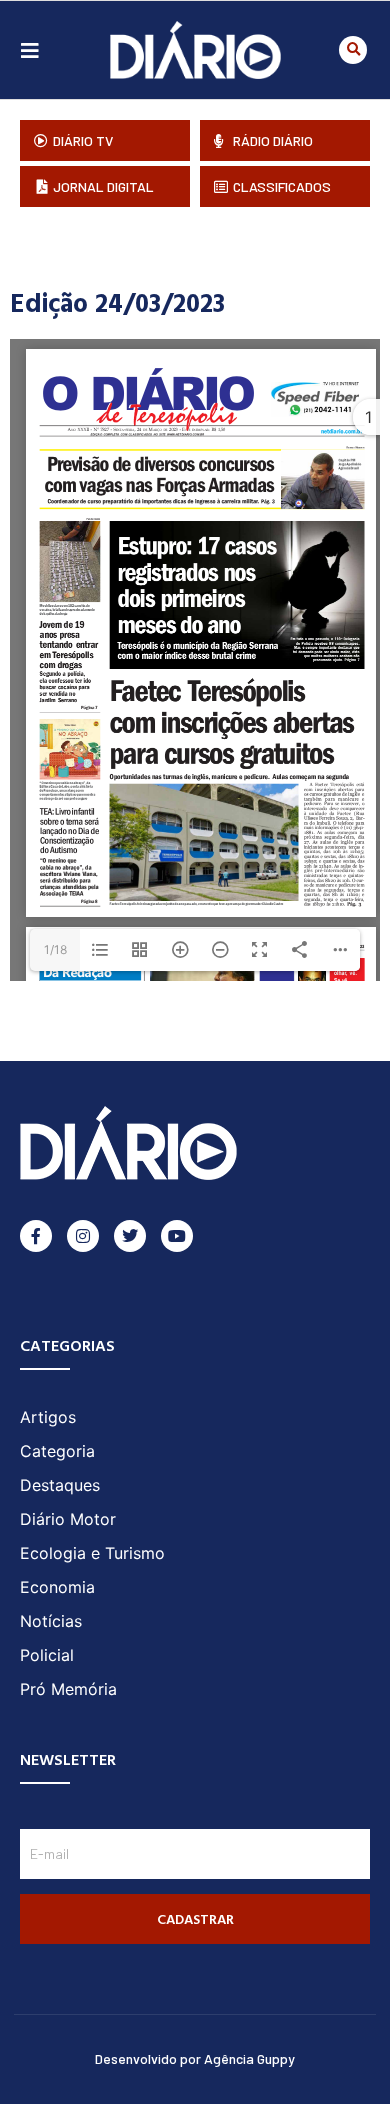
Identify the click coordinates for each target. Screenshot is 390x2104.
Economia (57, 1587)
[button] (353, 50)
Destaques (60, 1485)
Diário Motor (68, 1519)
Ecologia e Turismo (92, 1553)
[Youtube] (177, 1236)
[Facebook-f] (36, 1236)
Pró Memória (68, 1689)
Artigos (48, 1417)
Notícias (51, 1621)
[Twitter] (130, 1236)
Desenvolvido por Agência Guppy (195, 2058)
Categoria (57, 1451)
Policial (47, 1655)
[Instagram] (83, 1236)
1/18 (55, 949)
